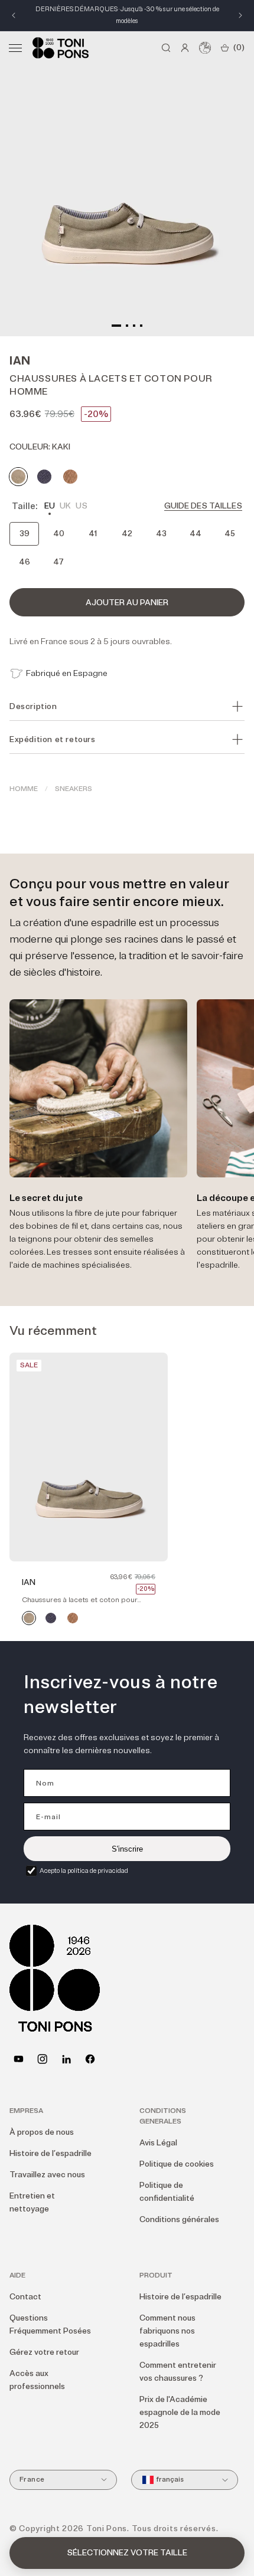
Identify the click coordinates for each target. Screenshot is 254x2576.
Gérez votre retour (44, 2352)
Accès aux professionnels (37, 2380)
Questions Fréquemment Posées (50, 2324)
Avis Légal (158, 2143)
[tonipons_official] (42, 2059)
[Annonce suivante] (240, 15)
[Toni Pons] (61, 48)
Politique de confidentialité (167, 2192)
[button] (15, 48)
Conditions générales (179, 2219)
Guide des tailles (203, 506)
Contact (25, 2297)
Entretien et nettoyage (32, 2202)
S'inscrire (127, 1849)
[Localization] (205, 48)
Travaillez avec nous (47, 2175)
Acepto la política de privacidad (84, 1871)
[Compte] (185, 48)
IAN (29, 1582)
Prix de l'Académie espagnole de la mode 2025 (180, 2412)
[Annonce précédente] (14, 15)
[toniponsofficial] (90, 2059)
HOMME (24, 789)
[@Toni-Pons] (19, 2059)
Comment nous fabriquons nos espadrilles (167, 2331)
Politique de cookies (177, 2164)
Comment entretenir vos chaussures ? (178, 2372)
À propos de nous (42, 2132)
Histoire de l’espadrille (51, 2153)
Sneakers (74, 789)
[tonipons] (66, 2059)
